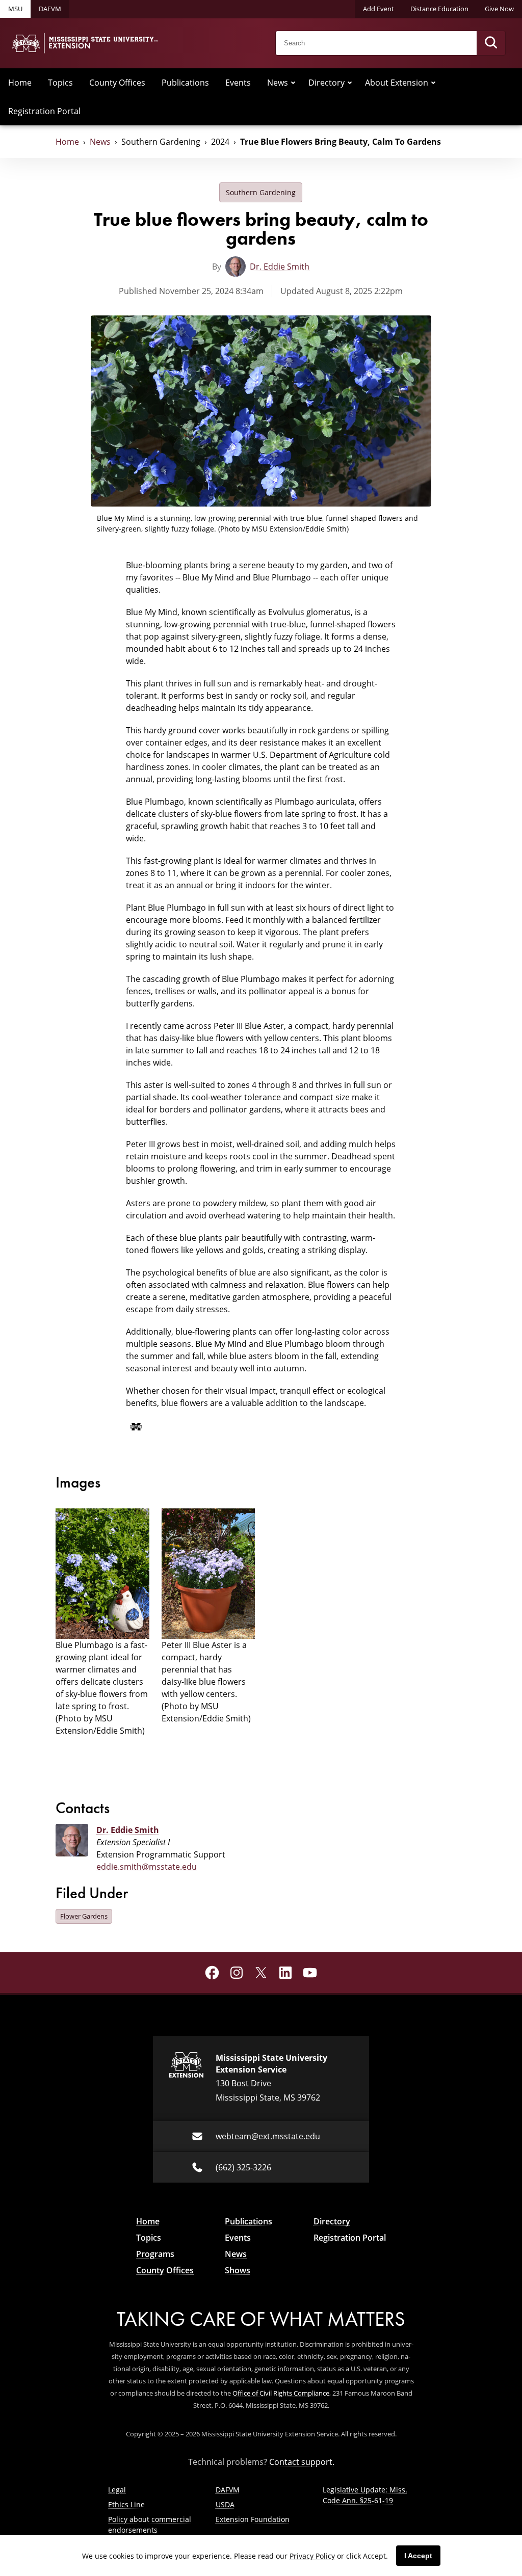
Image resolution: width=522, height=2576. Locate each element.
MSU (15, 9)
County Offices (117, 83)
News (278, 83)
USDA (225, 2504)
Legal (117, 2490)
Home (20, 83)
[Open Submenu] (293, 83)
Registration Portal (44, 111)
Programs (155, 2254)
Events (238, 83)
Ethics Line (126, 2504)
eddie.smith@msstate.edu (147, 1867)
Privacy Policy (312, 2556)
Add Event (379, 9)
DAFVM (50, 9)
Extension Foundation (253, 2519)
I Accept (418, 2556)
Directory (327, 83)
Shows (238, 2270)
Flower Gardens (84, 1916)
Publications (185, 83)
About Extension (397, 83)
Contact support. (302, 2462)
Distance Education (439, 9)
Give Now (499, 9)
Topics (60, 83)
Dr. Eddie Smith (280, 267)
